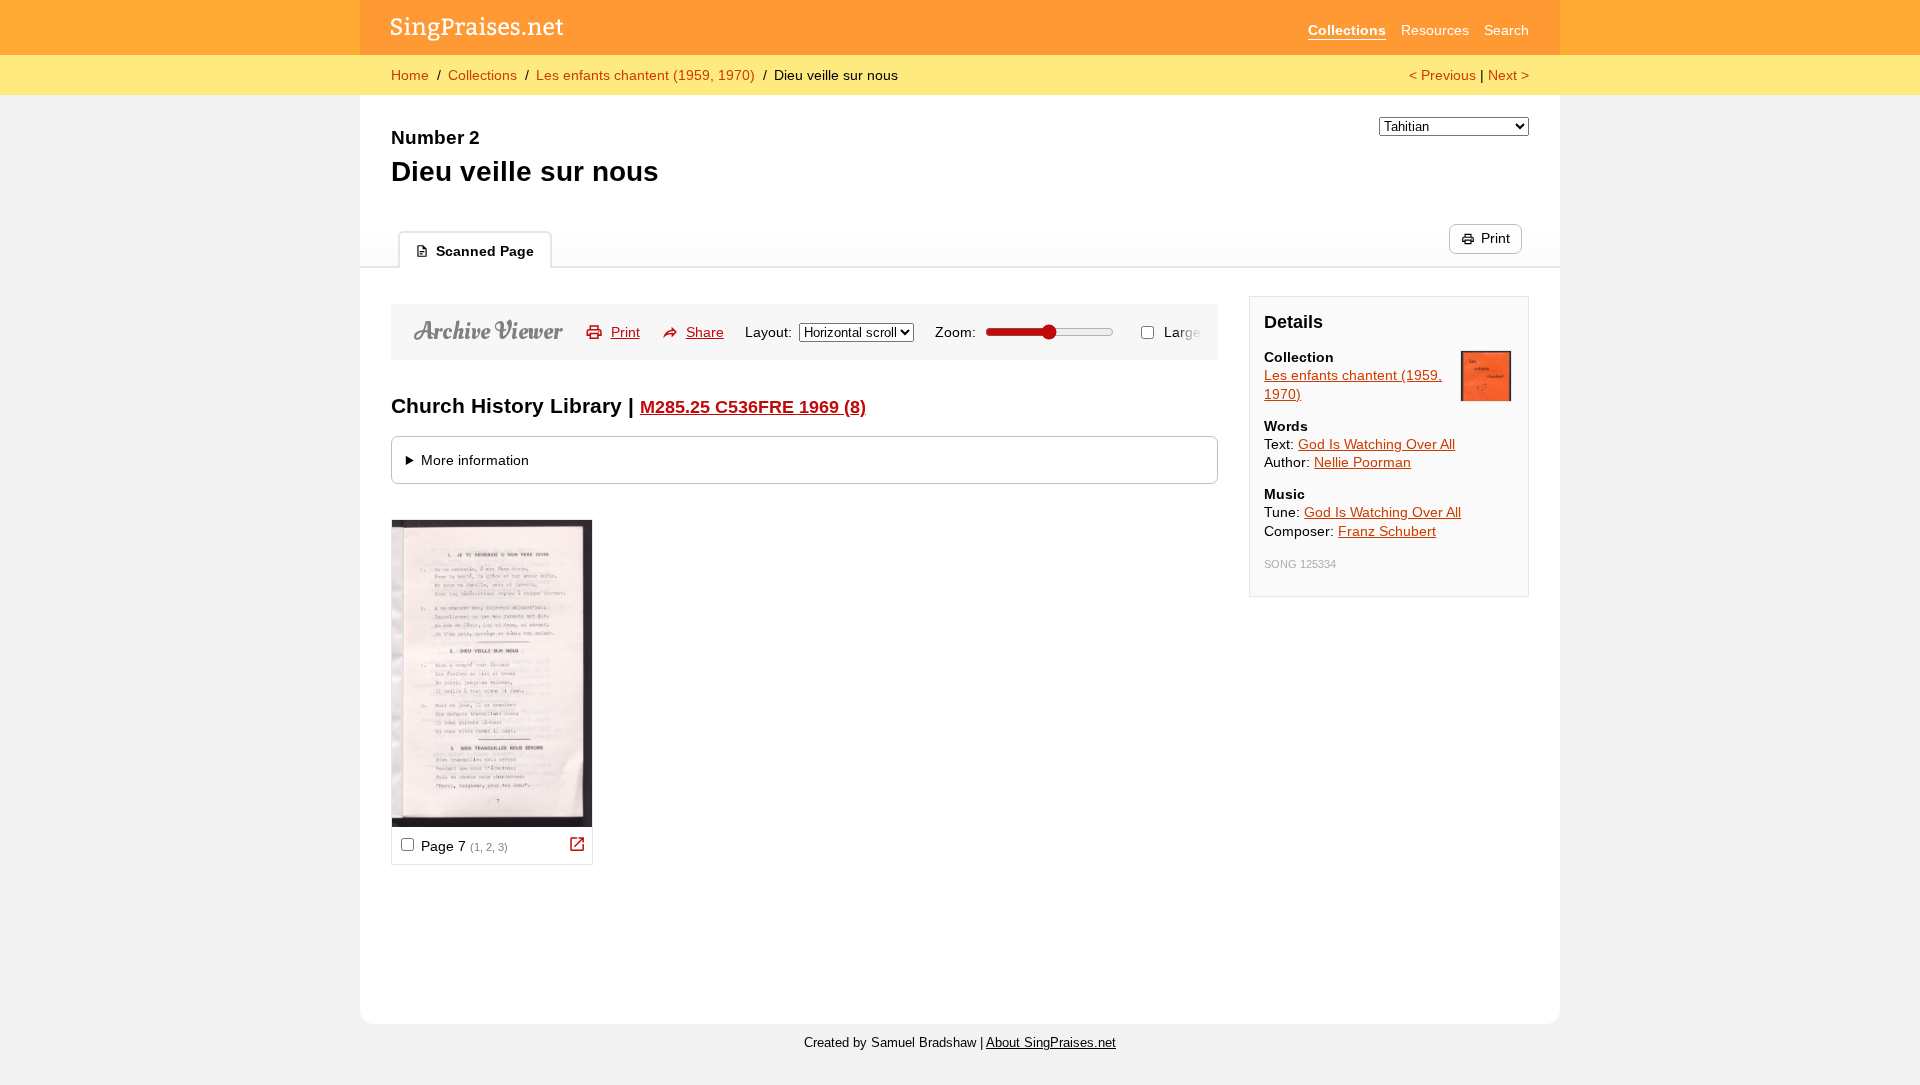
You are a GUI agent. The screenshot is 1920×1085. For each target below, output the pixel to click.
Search (1506, 30)
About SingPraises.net (1051, 1043)
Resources (1435, 30)
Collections (1347, 30)
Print (1495, 238)
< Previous (1442, 75)
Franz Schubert (1387, 531)
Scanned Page (485, 251)
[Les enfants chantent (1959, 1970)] (1486, 376)
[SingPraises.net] (477, 30)
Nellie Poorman (1362, 462)
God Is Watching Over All (1376, 444)
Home (410, 75)
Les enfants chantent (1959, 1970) (645, 75)
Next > (1508, 75)
